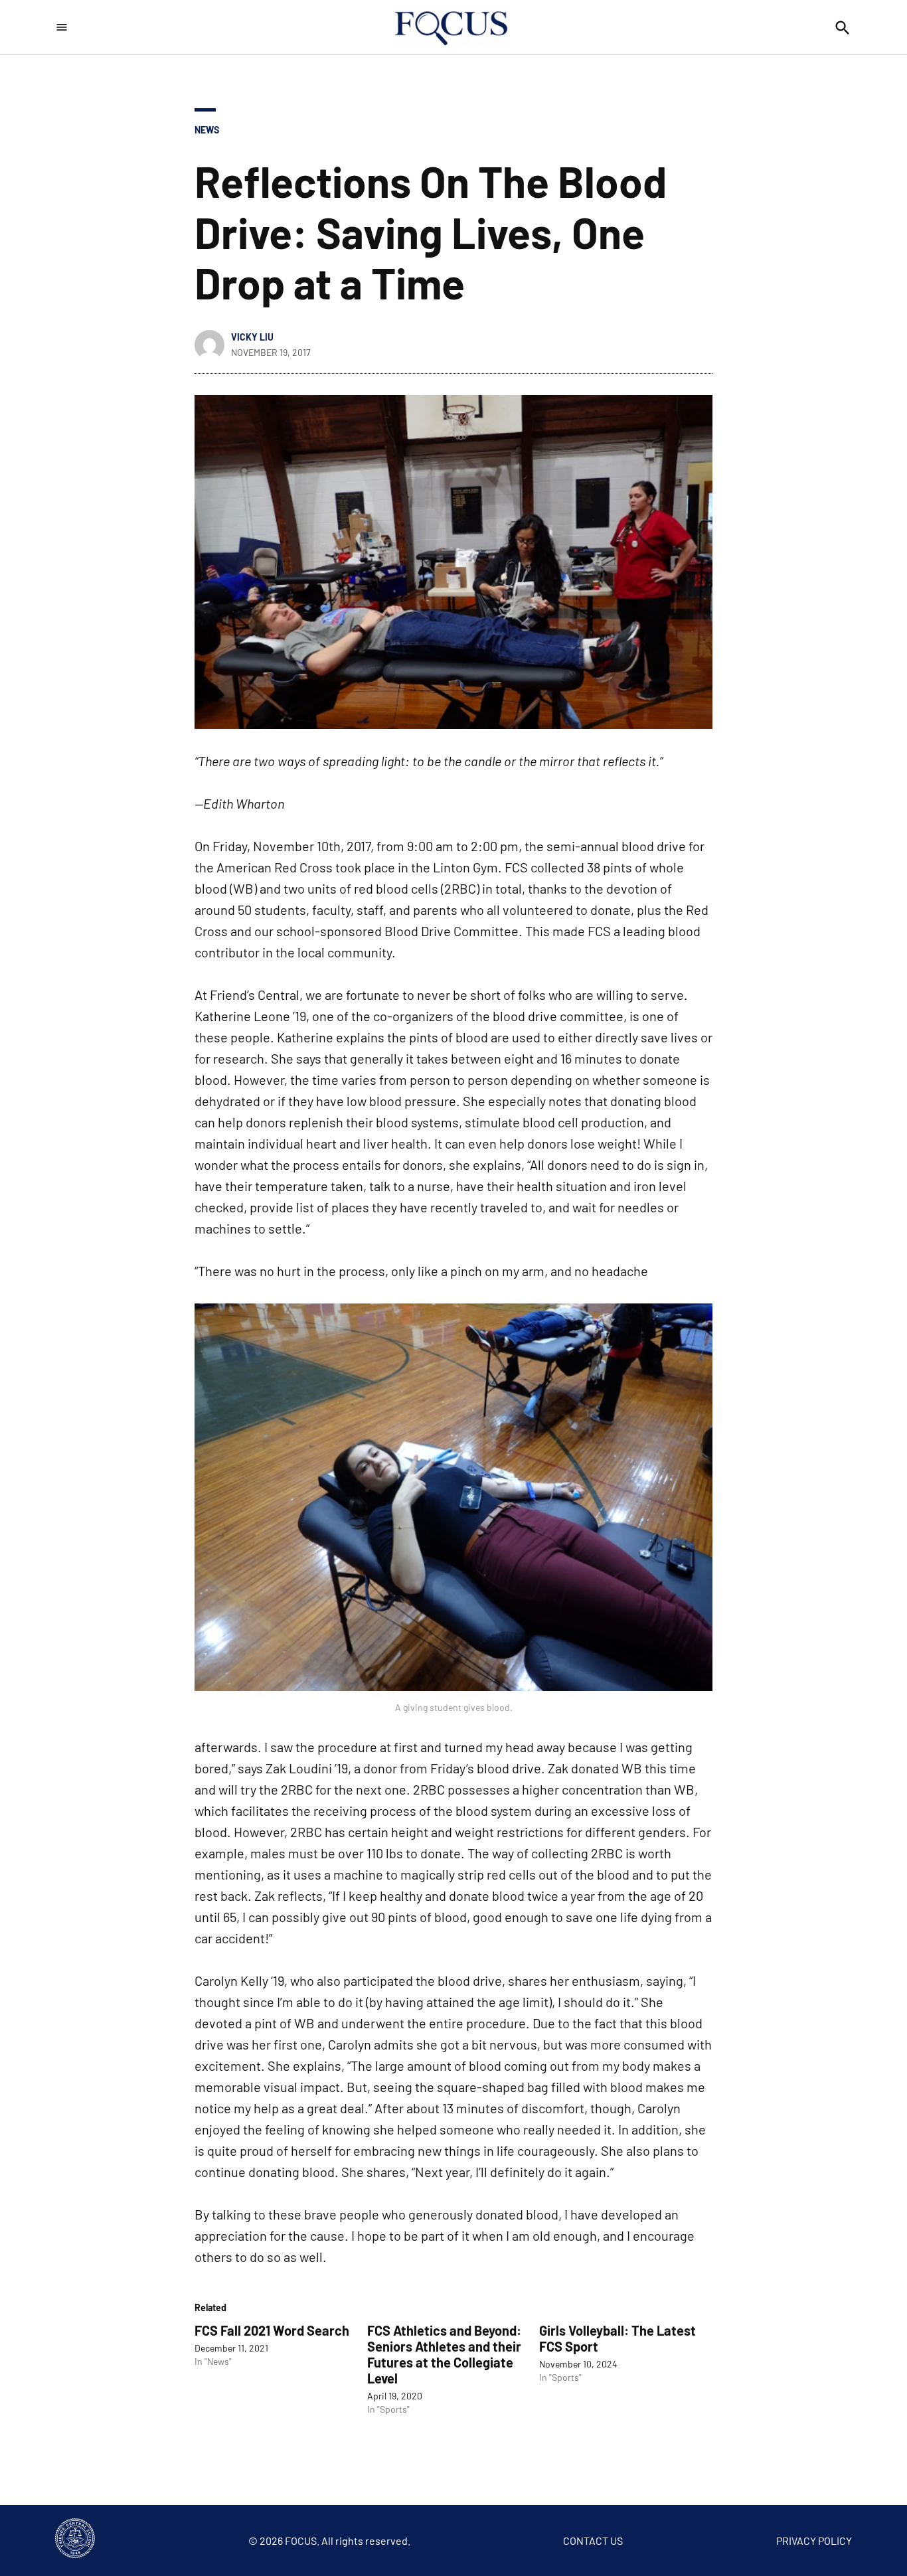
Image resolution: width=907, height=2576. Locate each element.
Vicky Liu (252, 337)
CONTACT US (593, 2540)
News (207, 130)
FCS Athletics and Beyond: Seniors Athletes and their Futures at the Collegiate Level (444, 2354)
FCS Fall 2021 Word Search (272, 2330)
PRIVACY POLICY (814, 2540)
